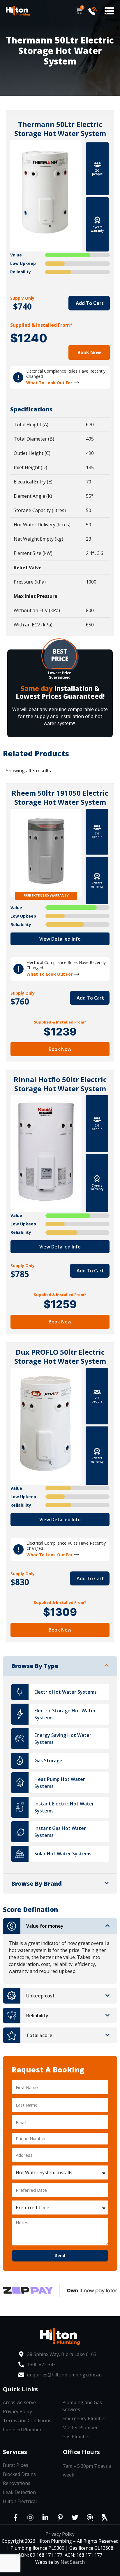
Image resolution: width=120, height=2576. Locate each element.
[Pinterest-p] (60, 2518)
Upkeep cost (40, 1996)
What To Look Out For (49, 383)
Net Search (73, 2562)
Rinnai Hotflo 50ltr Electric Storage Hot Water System (60, 1084)
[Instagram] (30, 2518)
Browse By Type (35, 1666)
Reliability (37, 2016)
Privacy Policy (60, 2534)
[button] (109, 11)
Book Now (89, 352)
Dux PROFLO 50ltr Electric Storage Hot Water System (60, 1356)
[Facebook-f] (15, 2518)
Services (15, 2452)
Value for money (45, 1926)
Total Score (39, 2035)
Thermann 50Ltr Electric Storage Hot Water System (60, 129)
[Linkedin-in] (45, 2518)
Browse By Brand (36, 1883)
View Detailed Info (60, 939)
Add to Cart (89, 303)
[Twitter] (75, 2518)
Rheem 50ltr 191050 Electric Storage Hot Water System (60, 797)
